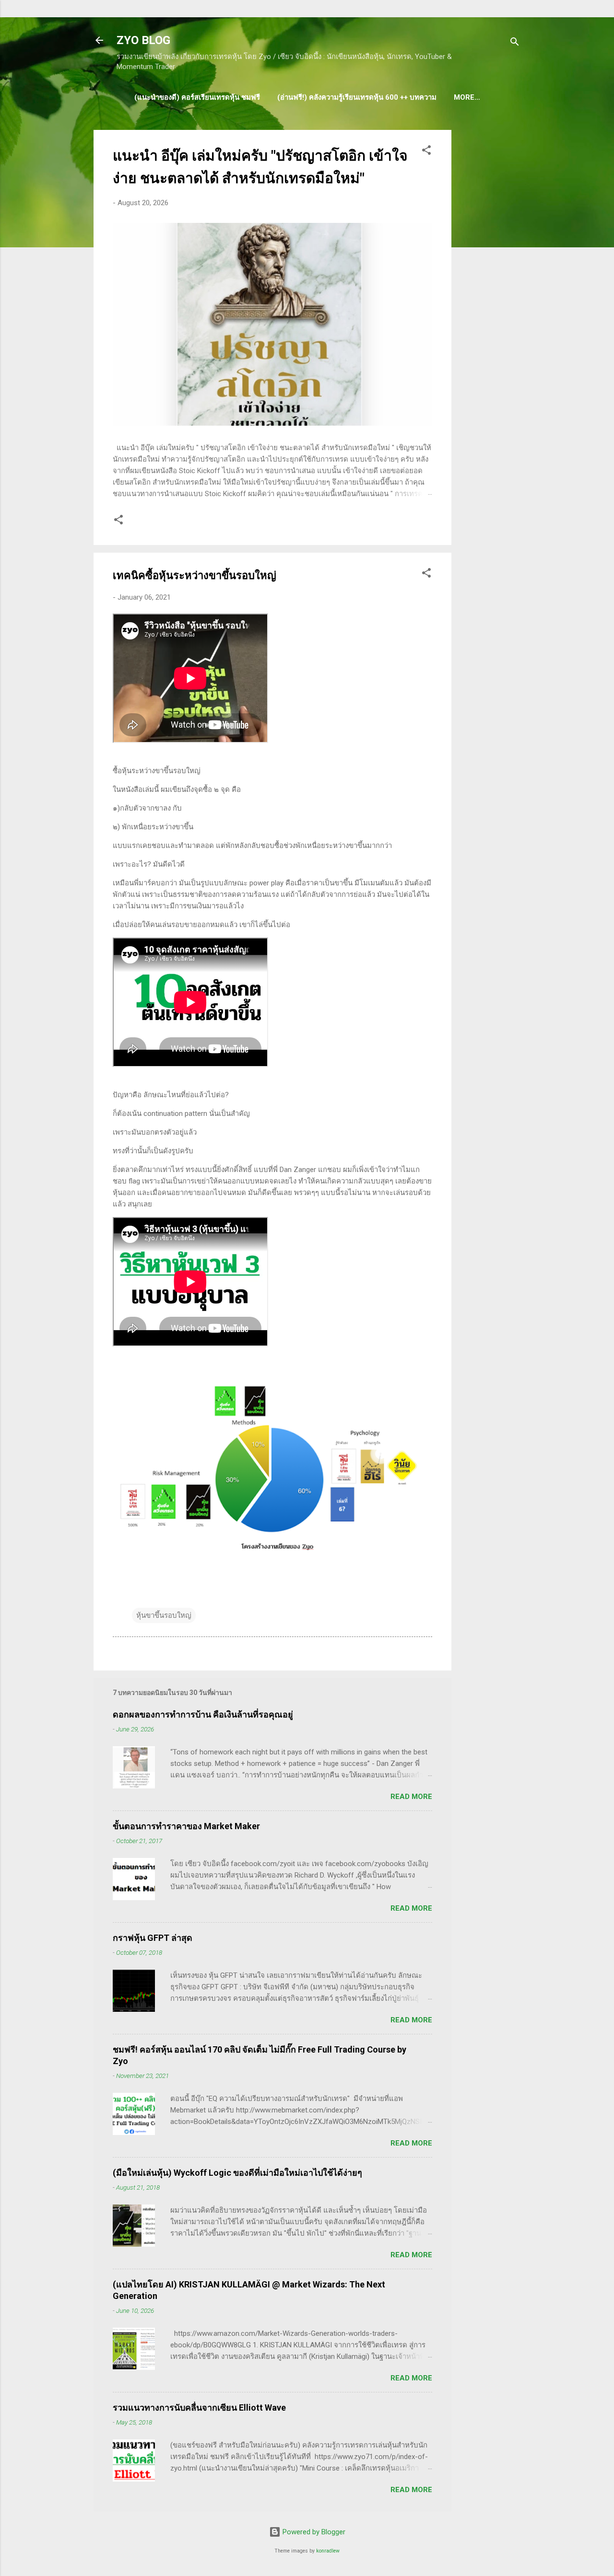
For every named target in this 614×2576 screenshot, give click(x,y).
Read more (411, 1797)
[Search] (515, 43)
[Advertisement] (490, 274)
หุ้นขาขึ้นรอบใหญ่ (164, 1615)
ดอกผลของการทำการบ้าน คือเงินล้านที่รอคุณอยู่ (203, 1714)
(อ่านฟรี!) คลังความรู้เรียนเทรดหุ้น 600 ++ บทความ (357, 97)
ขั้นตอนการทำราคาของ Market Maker (186, 1826)
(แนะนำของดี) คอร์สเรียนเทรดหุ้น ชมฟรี (197, 97)
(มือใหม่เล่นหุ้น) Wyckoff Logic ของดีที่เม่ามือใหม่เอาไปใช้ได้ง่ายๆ (237, 2173)
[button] (426, 152)
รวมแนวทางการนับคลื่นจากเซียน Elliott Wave (199, 2408)
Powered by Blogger (313, 2532)
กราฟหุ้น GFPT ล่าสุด (153, 1938)
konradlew (328, 2551)
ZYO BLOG (143, 40)
